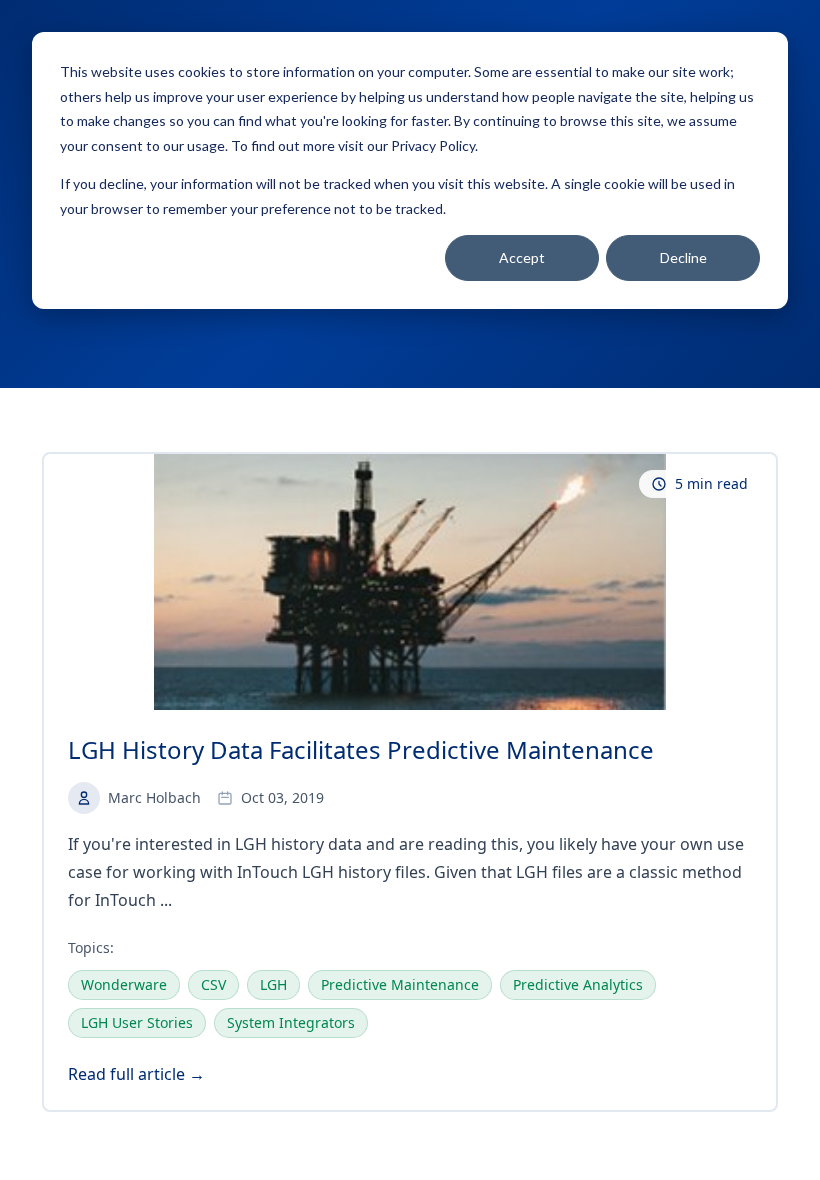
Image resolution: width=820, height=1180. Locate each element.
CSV (213, 984)
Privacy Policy (433, 145)
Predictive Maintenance (400, 984)
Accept (522, 257)
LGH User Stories (137, 1022)
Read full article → (136, 1074)
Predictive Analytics (578, 984)
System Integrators (291, 1022)
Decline (683, 257)
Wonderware (124, 984)
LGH (273, 984)
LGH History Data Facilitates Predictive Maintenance (361, 749)
